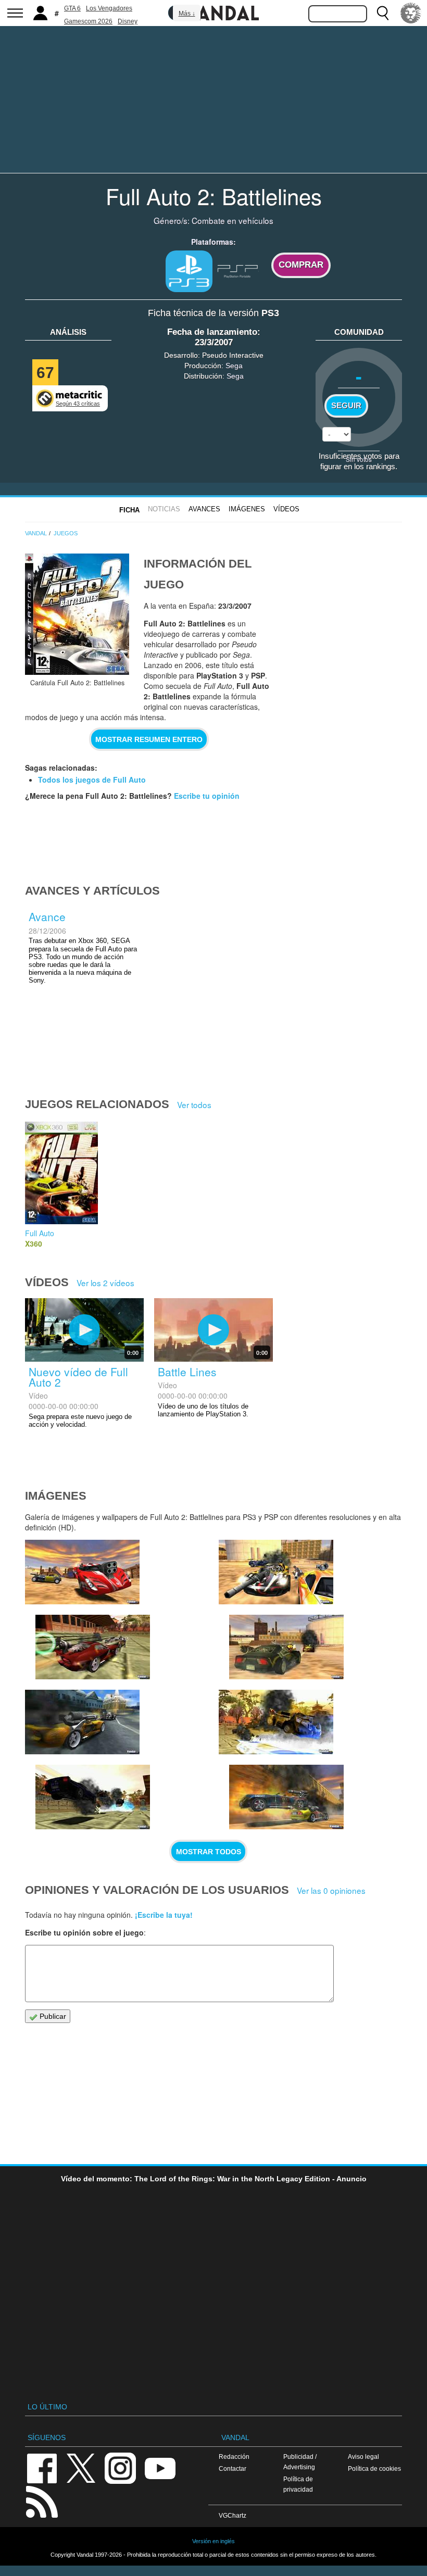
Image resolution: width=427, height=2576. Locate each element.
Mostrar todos (209, 1852)
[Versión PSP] (238, 270)
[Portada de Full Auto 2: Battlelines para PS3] (77, 614)
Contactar (233, 2468)
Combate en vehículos (233, 220)
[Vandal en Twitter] (81, 2467)
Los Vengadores (109, 8)
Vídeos (286, 509)
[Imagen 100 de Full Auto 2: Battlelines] (286, 1647)
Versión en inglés (213, 2541)
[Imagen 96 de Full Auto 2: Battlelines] (286, 1797)
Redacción (234, 2456)
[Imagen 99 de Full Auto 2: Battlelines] (82, 1722)
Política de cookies (374, 2468)
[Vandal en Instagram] (120, 2467)
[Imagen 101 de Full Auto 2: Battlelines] (276, 1572)
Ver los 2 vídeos (105, 1283)
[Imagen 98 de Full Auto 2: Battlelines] (93, 1797)
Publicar (52, 2016)
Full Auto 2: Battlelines (214, 196)
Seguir (346, 406)
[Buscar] (383, 13)
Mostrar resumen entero (149, 739)
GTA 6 (72, 8)
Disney (128, 21)
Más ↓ (187, 14)
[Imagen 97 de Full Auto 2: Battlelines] (276, 1722)
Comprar (301, 265)
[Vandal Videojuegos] (213, 12)
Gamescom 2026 (88, 21)
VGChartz (233, 2515)
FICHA (129, 510)
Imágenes (247, 509)
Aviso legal (363, 2456)
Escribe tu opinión (207, 796)
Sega (234, 366)
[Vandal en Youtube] (160, 2467)
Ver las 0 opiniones (331, 1890)
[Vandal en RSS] (42, 2501)
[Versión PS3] (189, 271)
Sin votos (359, 459)
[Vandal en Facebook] (42, 2467)
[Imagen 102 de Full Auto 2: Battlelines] (93, 1647)
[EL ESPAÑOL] (411, 13)
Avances (204, 509)
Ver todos (194, 1104)
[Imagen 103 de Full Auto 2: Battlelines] (82, 1572)
